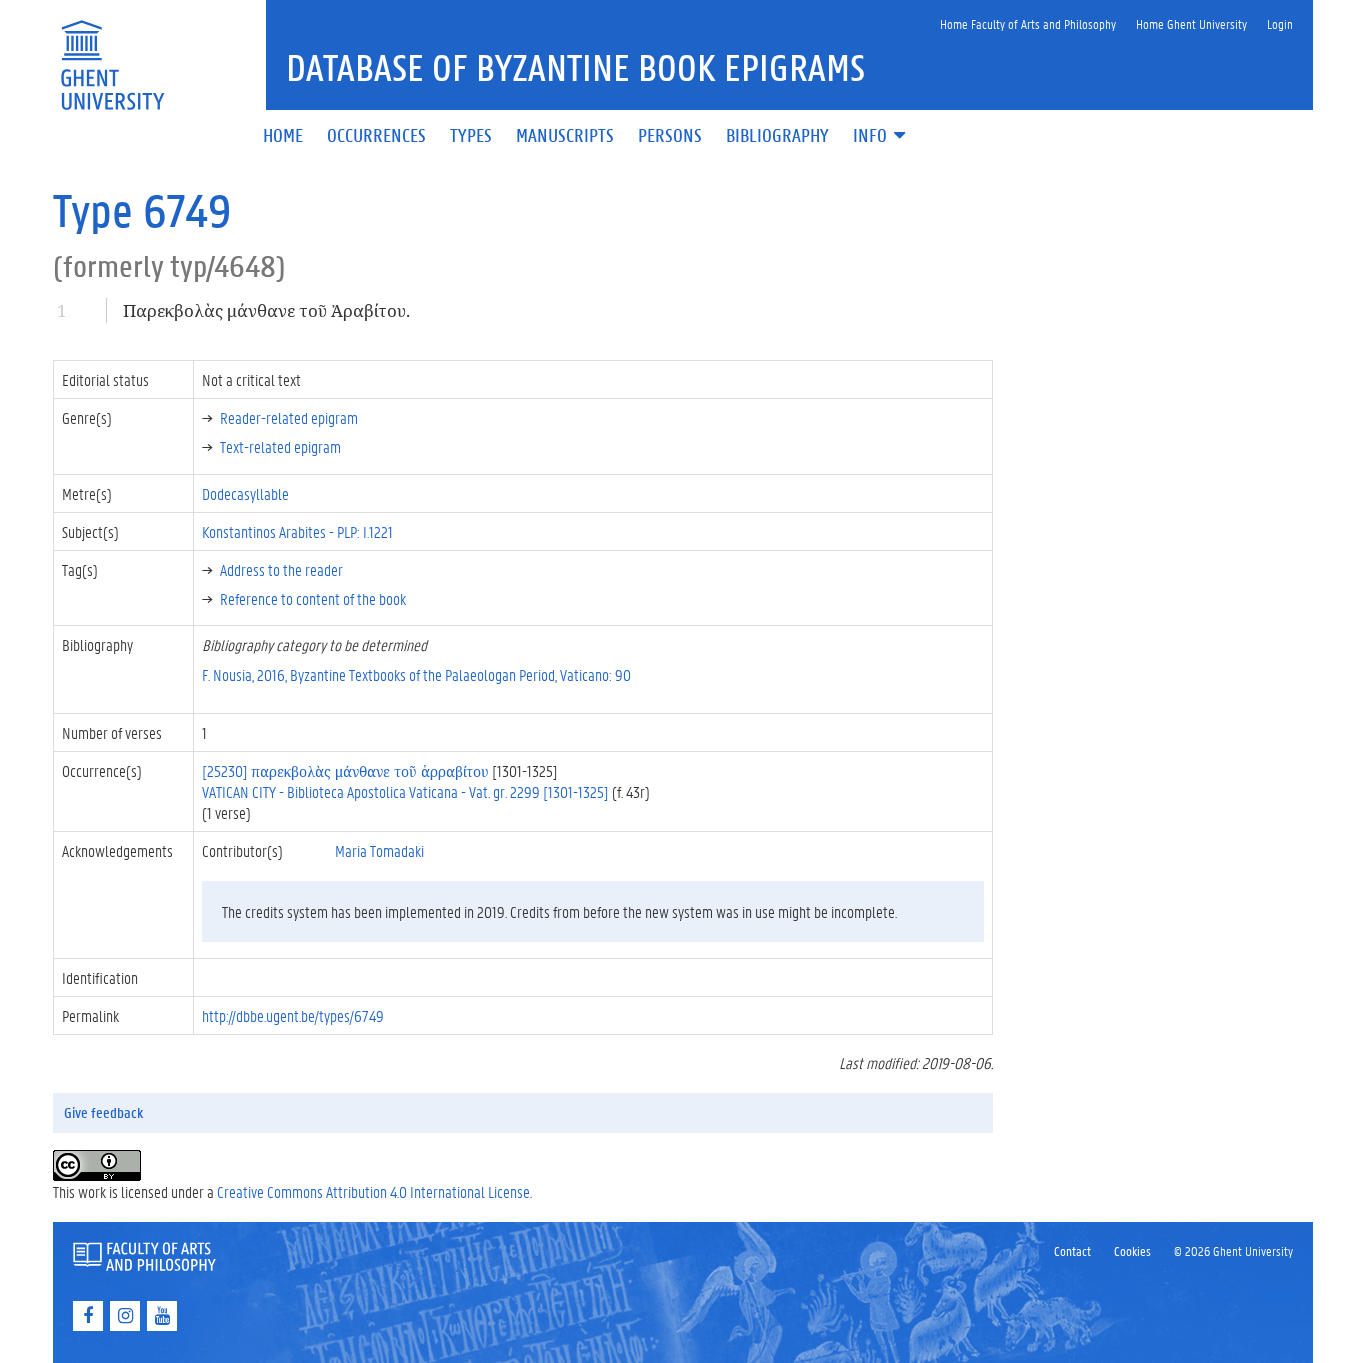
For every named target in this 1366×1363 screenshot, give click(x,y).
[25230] (345, 770)
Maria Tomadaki (379, 850)
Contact (1072, 1250)
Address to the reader (281, 569)
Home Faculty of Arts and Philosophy (1028, 23)
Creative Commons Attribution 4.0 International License (373, 1191)
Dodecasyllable (245, 493)
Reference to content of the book (313, 598)
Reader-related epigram (289, 417)
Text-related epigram (280, 446)
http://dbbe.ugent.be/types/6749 (293, 1015)
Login (1280, 23)
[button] (881, 136)
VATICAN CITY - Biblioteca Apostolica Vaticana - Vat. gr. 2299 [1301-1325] (405, 791)
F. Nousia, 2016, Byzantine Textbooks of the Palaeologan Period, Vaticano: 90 (416, 674)
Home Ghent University (1191, 23)
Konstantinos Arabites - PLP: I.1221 (297, 531)
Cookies (1132, 1250)
